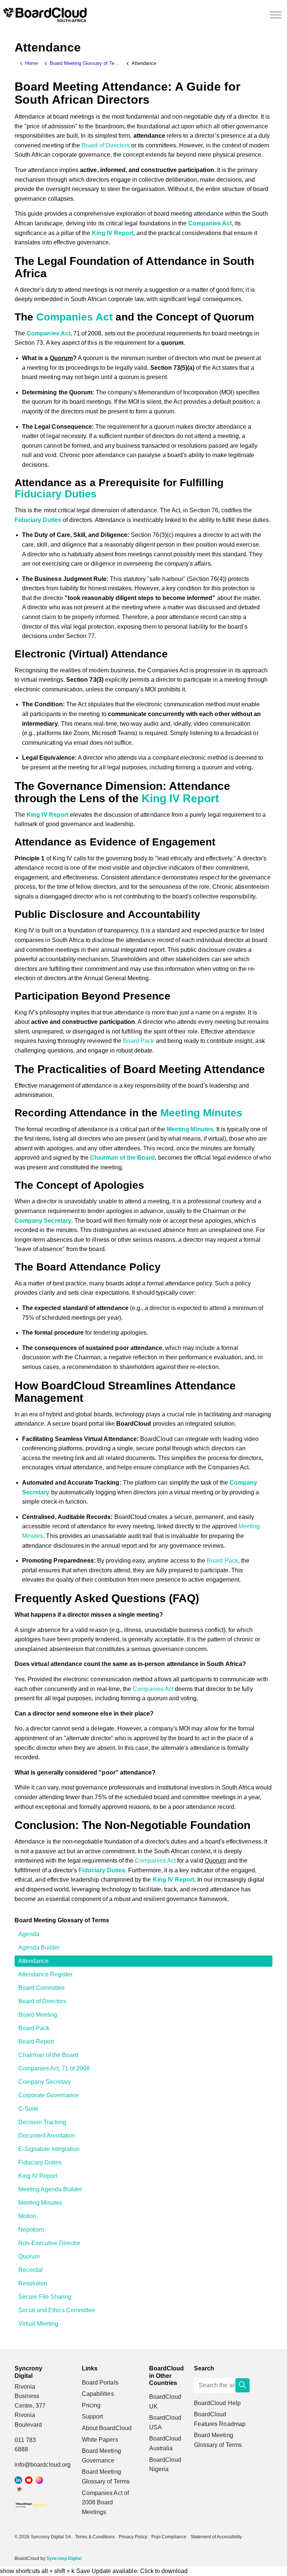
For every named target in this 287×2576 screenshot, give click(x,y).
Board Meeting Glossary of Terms (62, 1920)
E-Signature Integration (49, 2149)
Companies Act (210, 223)
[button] (243, 2385)
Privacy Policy (133, 2537)
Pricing (91, 2405)
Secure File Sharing (45, 2297)
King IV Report (113, 233)
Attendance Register (45, 1974)
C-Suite (28, 2109)
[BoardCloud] (45, 15)
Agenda (29, 1934)
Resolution (33, 2283)
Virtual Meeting (38, 2324)
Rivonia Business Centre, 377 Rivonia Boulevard (30, 2406)
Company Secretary (43, 1221)
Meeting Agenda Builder (50, 2189)
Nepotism (31, 2230)
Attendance (33, 1961)
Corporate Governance (49, 2095)
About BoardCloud (107, 2428)
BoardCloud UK (165, 2402)
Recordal (30, 2270)
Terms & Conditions (95, 2537)
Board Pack (139, 1041)
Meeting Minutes (201, 1113)
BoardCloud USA (165, 2422)
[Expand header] (276, 15)
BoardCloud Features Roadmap (220, 2419)
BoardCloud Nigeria (165, 2465)
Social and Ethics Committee (57, 2310)
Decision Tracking (42, 2122)
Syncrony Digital (64, 2558)
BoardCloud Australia (165, 2443)
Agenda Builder (39, 1947)
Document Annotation (47, 2136)
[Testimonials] (31, 2505)
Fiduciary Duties (56, 494)
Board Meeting (38, 2015)
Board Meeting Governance (101, 2456)
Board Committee (41, 1988)
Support (92, 2416)
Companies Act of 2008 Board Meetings (105, 2502)
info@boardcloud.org (43, 2465)
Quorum (29, 2256)
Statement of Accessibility (216, 2537)
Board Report (36, 2042)
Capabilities (98, 2394)
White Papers (100, 2440)
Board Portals (100, 2383)
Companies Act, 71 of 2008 (54, 2068)
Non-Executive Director (49, 2243)
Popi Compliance (169, 2537)
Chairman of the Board (122, 1158)
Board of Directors (106, 145)
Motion (27, 2216)
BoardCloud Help (217, 2403)
